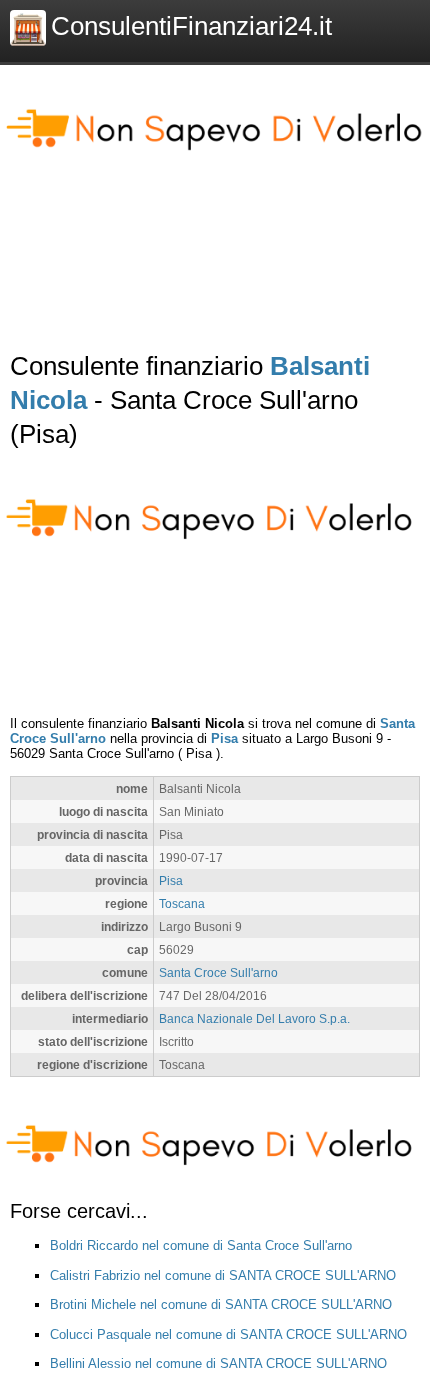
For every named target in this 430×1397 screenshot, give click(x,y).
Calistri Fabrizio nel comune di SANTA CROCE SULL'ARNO (223, 1275)
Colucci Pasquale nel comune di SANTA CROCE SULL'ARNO (228, 1334)
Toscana (182, 903)
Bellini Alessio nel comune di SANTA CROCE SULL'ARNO (218, 1363)
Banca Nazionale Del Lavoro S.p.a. (254, 1018)
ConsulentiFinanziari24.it (191, 26)
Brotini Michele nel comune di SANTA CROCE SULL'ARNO (221, 1304)
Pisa (224, 738)
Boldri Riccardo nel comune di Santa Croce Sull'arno (201, 1245)
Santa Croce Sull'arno (218, 972)
